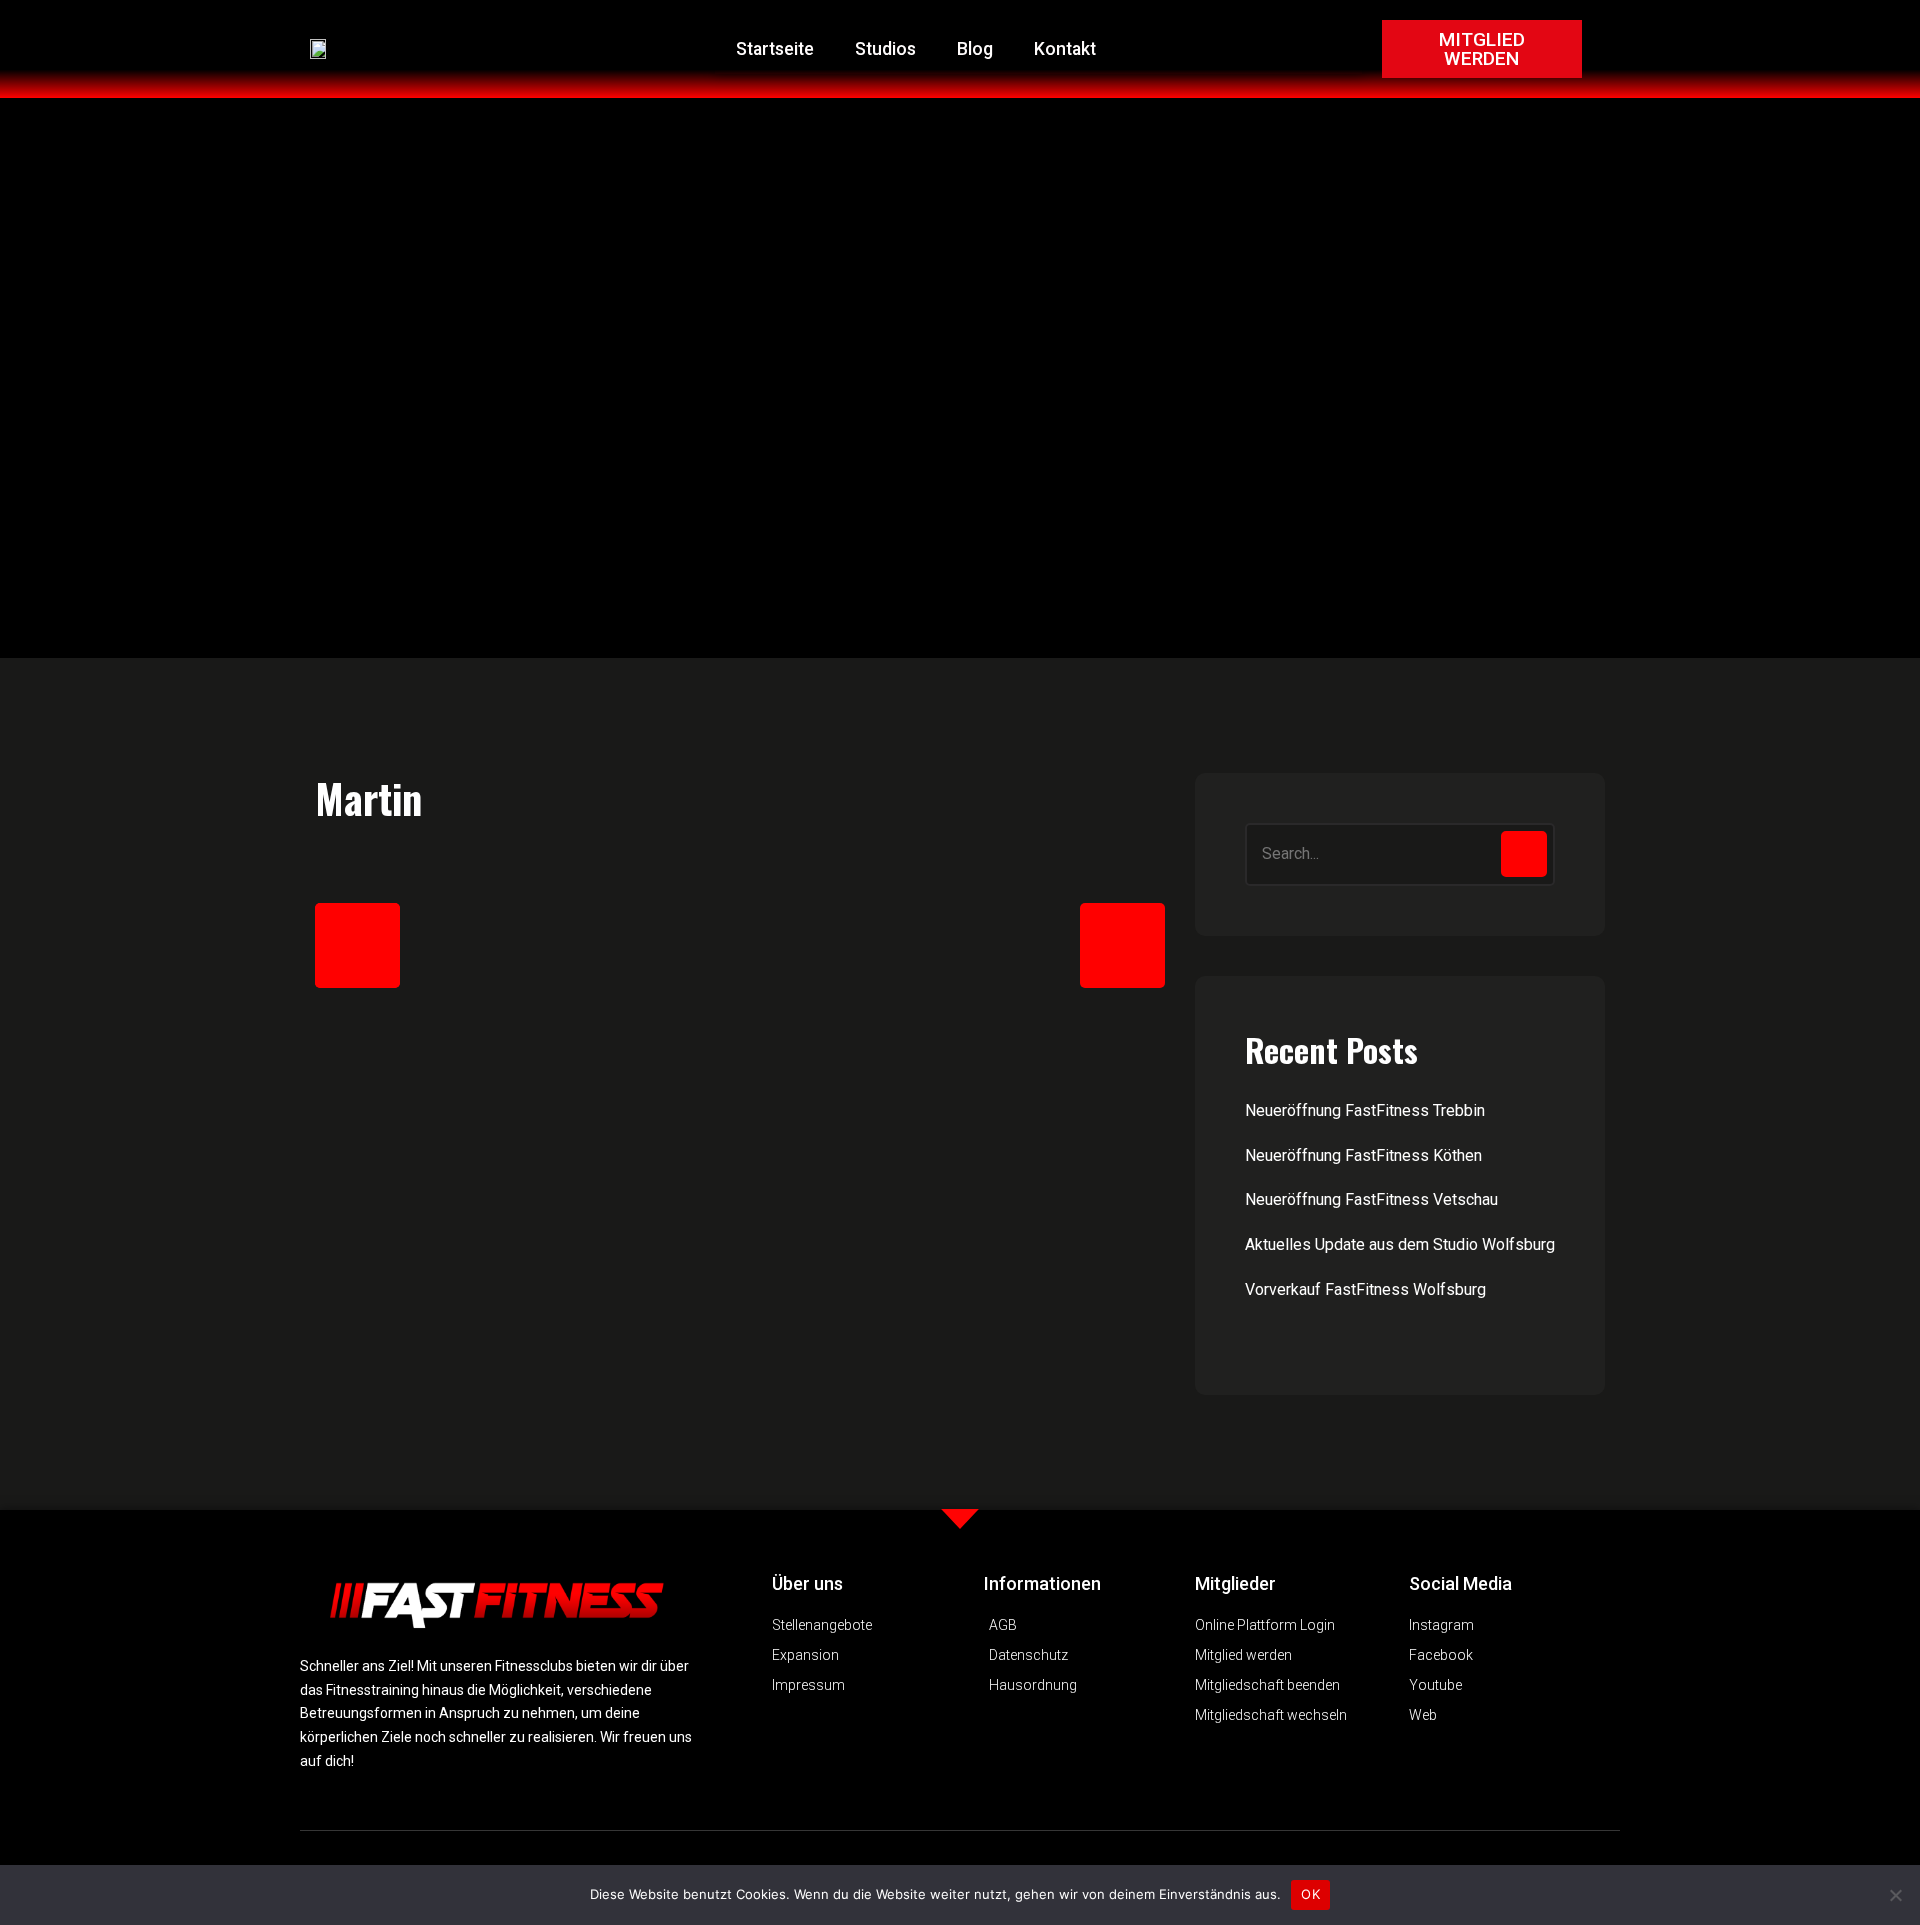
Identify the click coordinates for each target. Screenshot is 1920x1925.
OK (1310, 1894)
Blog (975, 49)
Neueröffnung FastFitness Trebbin (1365, 1110)
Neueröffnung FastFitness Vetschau (1371, 1199)
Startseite (775, 49)
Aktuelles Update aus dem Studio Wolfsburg (1400, 1244)
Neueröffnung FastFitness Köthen (1363, 1155)
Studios (885, 49)
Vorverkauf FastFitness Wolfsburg (1365, 1289)
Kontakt (1065, 49)
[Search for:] (1400, 854)
